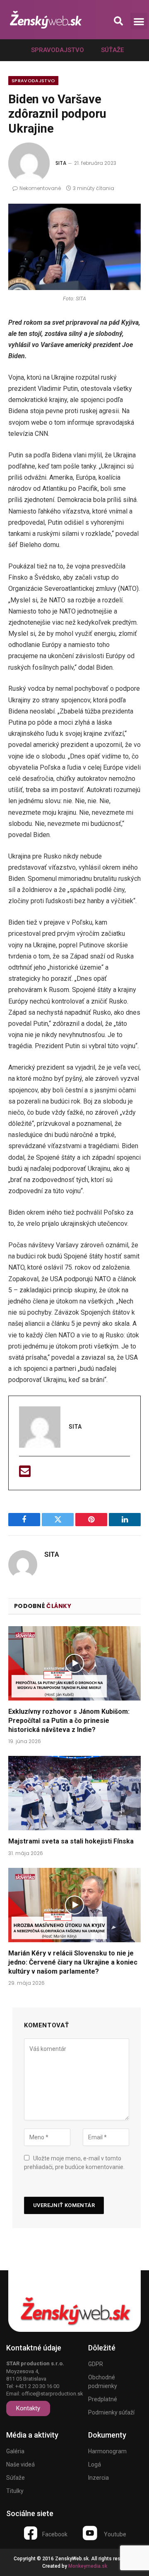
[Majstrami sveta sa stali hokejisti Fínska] (74, 1793)
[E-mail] (25, 1474)
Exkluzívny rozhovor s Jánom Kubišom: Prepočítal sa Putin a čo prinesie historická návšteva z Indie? (69, 1721)
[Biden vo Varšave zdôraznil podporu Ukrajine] (74, 247)
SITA (61, 163)
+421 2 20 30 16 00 (37, 2386)
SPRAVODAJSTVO (33, 81)
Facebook (55, 2534)
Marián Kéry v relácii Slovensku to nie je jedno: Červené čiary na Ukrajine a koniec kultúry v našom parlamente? (73, 1962)
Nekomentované (40, 188)
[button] (118, 21)
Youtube (115, 2534)
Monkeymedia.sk (88, 2566)
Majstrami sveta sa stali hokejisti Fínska (71, 1841)
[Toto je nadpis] (31, 2533)
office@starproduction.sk (52, 2394)
